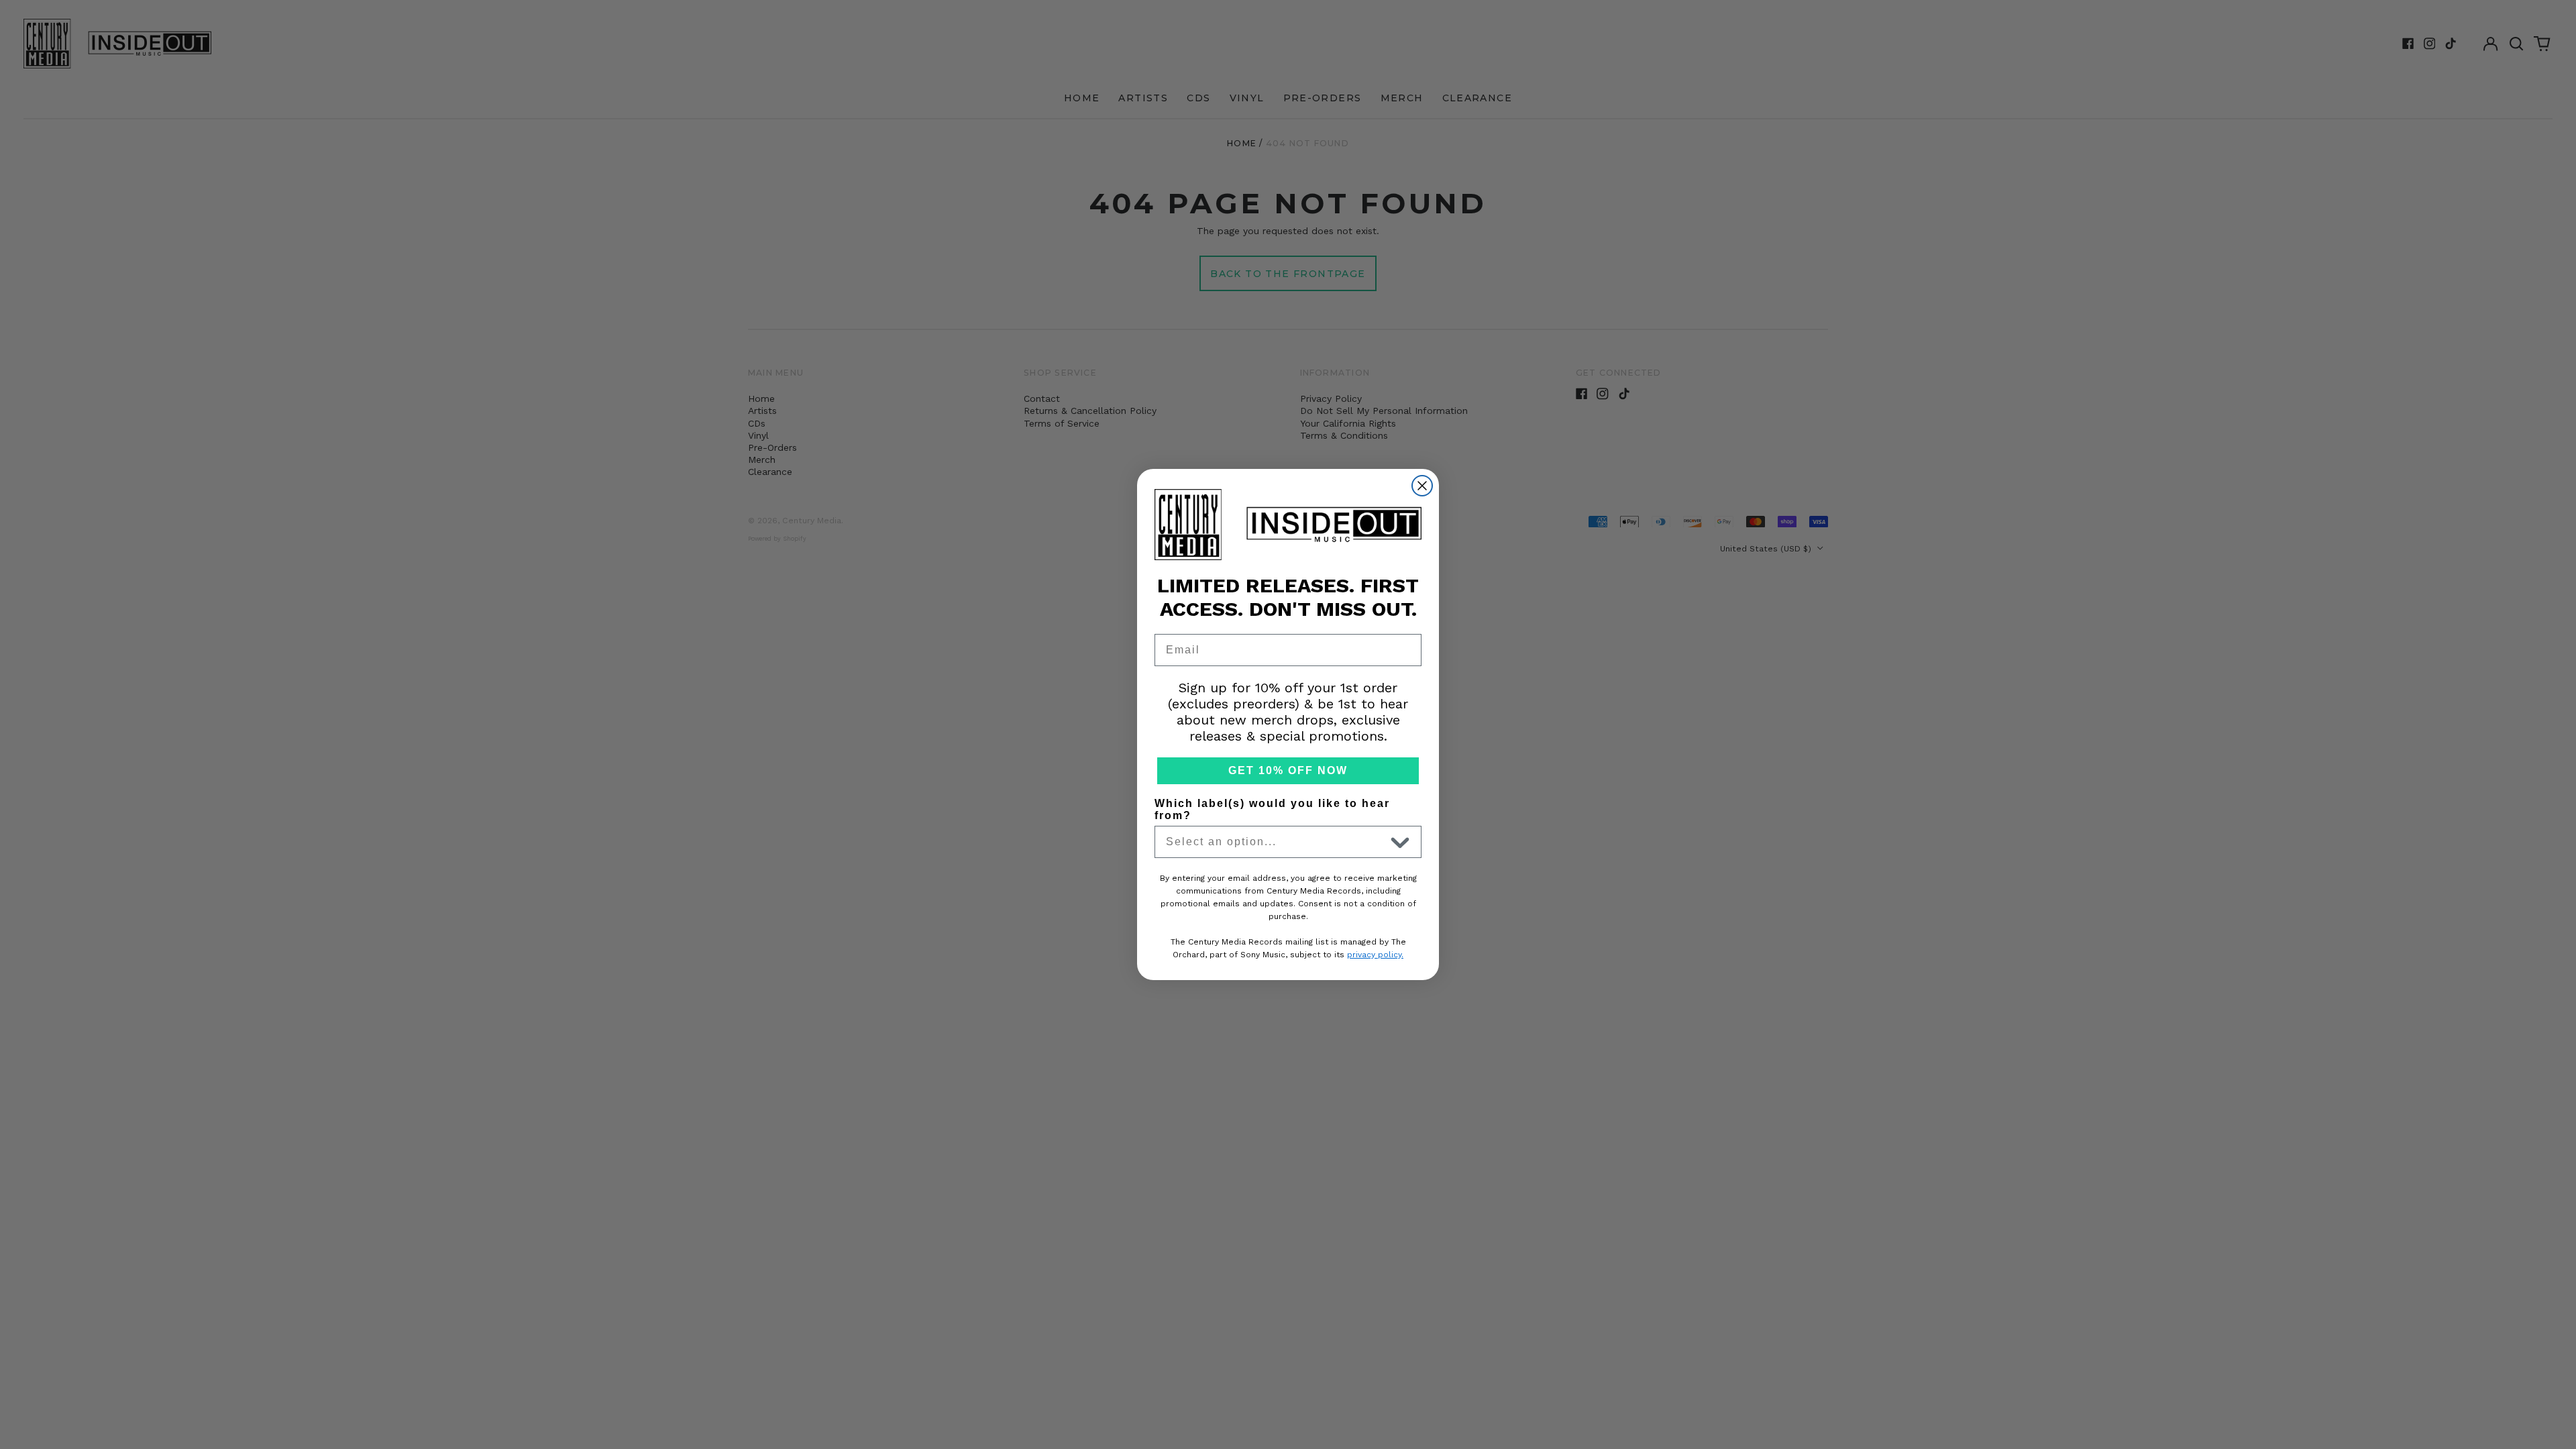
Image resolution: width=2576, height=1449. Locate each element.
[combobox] (1275, 842)
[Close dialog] (1422, 486)
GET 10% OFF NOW (1288, 770)
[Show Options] (1400, 842)
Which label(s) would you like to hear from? (1272, 809)
